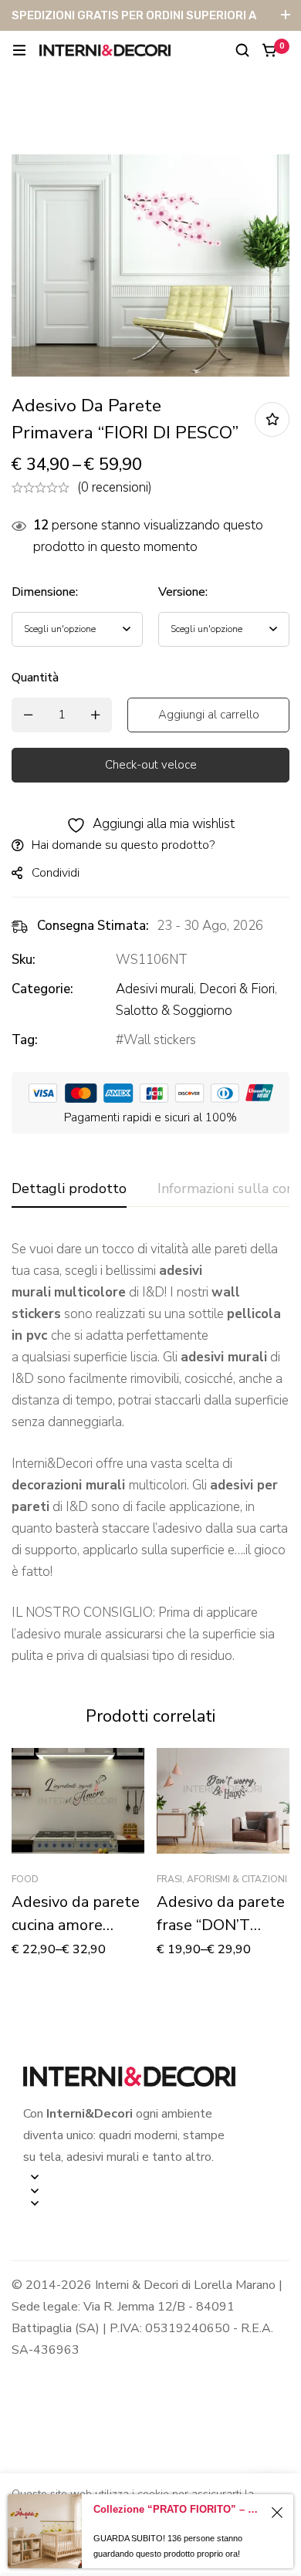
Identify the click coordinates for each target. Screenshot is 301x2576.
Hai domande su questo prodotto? (123, 845)
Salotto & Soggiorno (174, 1011)
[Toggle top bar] (286, 15)
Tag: (25, 1040)
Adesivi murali (155, 989)
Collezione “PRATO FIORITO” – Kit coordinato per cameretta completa (178, 2509)
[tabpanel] (150, 1453)
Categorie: (42, 989)
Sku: (24, 960)
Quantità (35, 678)
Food (25, 1879)
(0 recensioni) (115, 487)
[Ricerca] (242, 50)
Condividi (56, 873)
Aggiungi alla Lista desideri (272, 419)
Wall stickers (160, 1040)
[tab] (69, 1189)
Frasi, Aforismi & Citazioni (222, 1879)
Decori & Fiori (237, 989)
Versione (183, 592)
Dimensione (45, 592)
